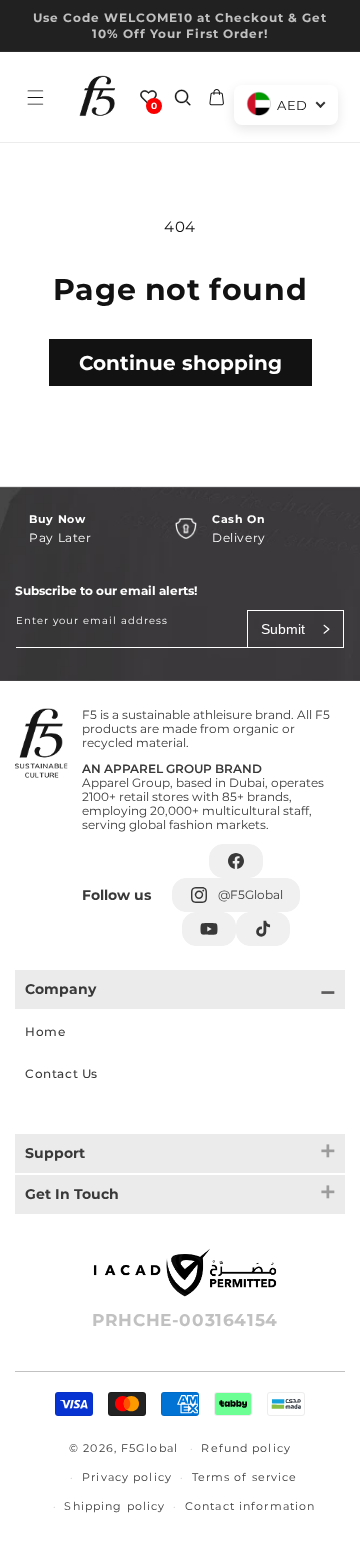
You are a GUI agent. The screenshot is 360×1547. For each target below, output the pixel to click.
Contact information (250, 1506)
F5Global (149, 1448)
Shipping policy (114, 1506)
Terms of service (245, 1477)
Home (45, 1031)
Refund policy (246, 1448)
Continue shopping (180, 363)
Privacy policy (127, 1477)
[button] (35, 97)
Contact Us (61, 1073)
